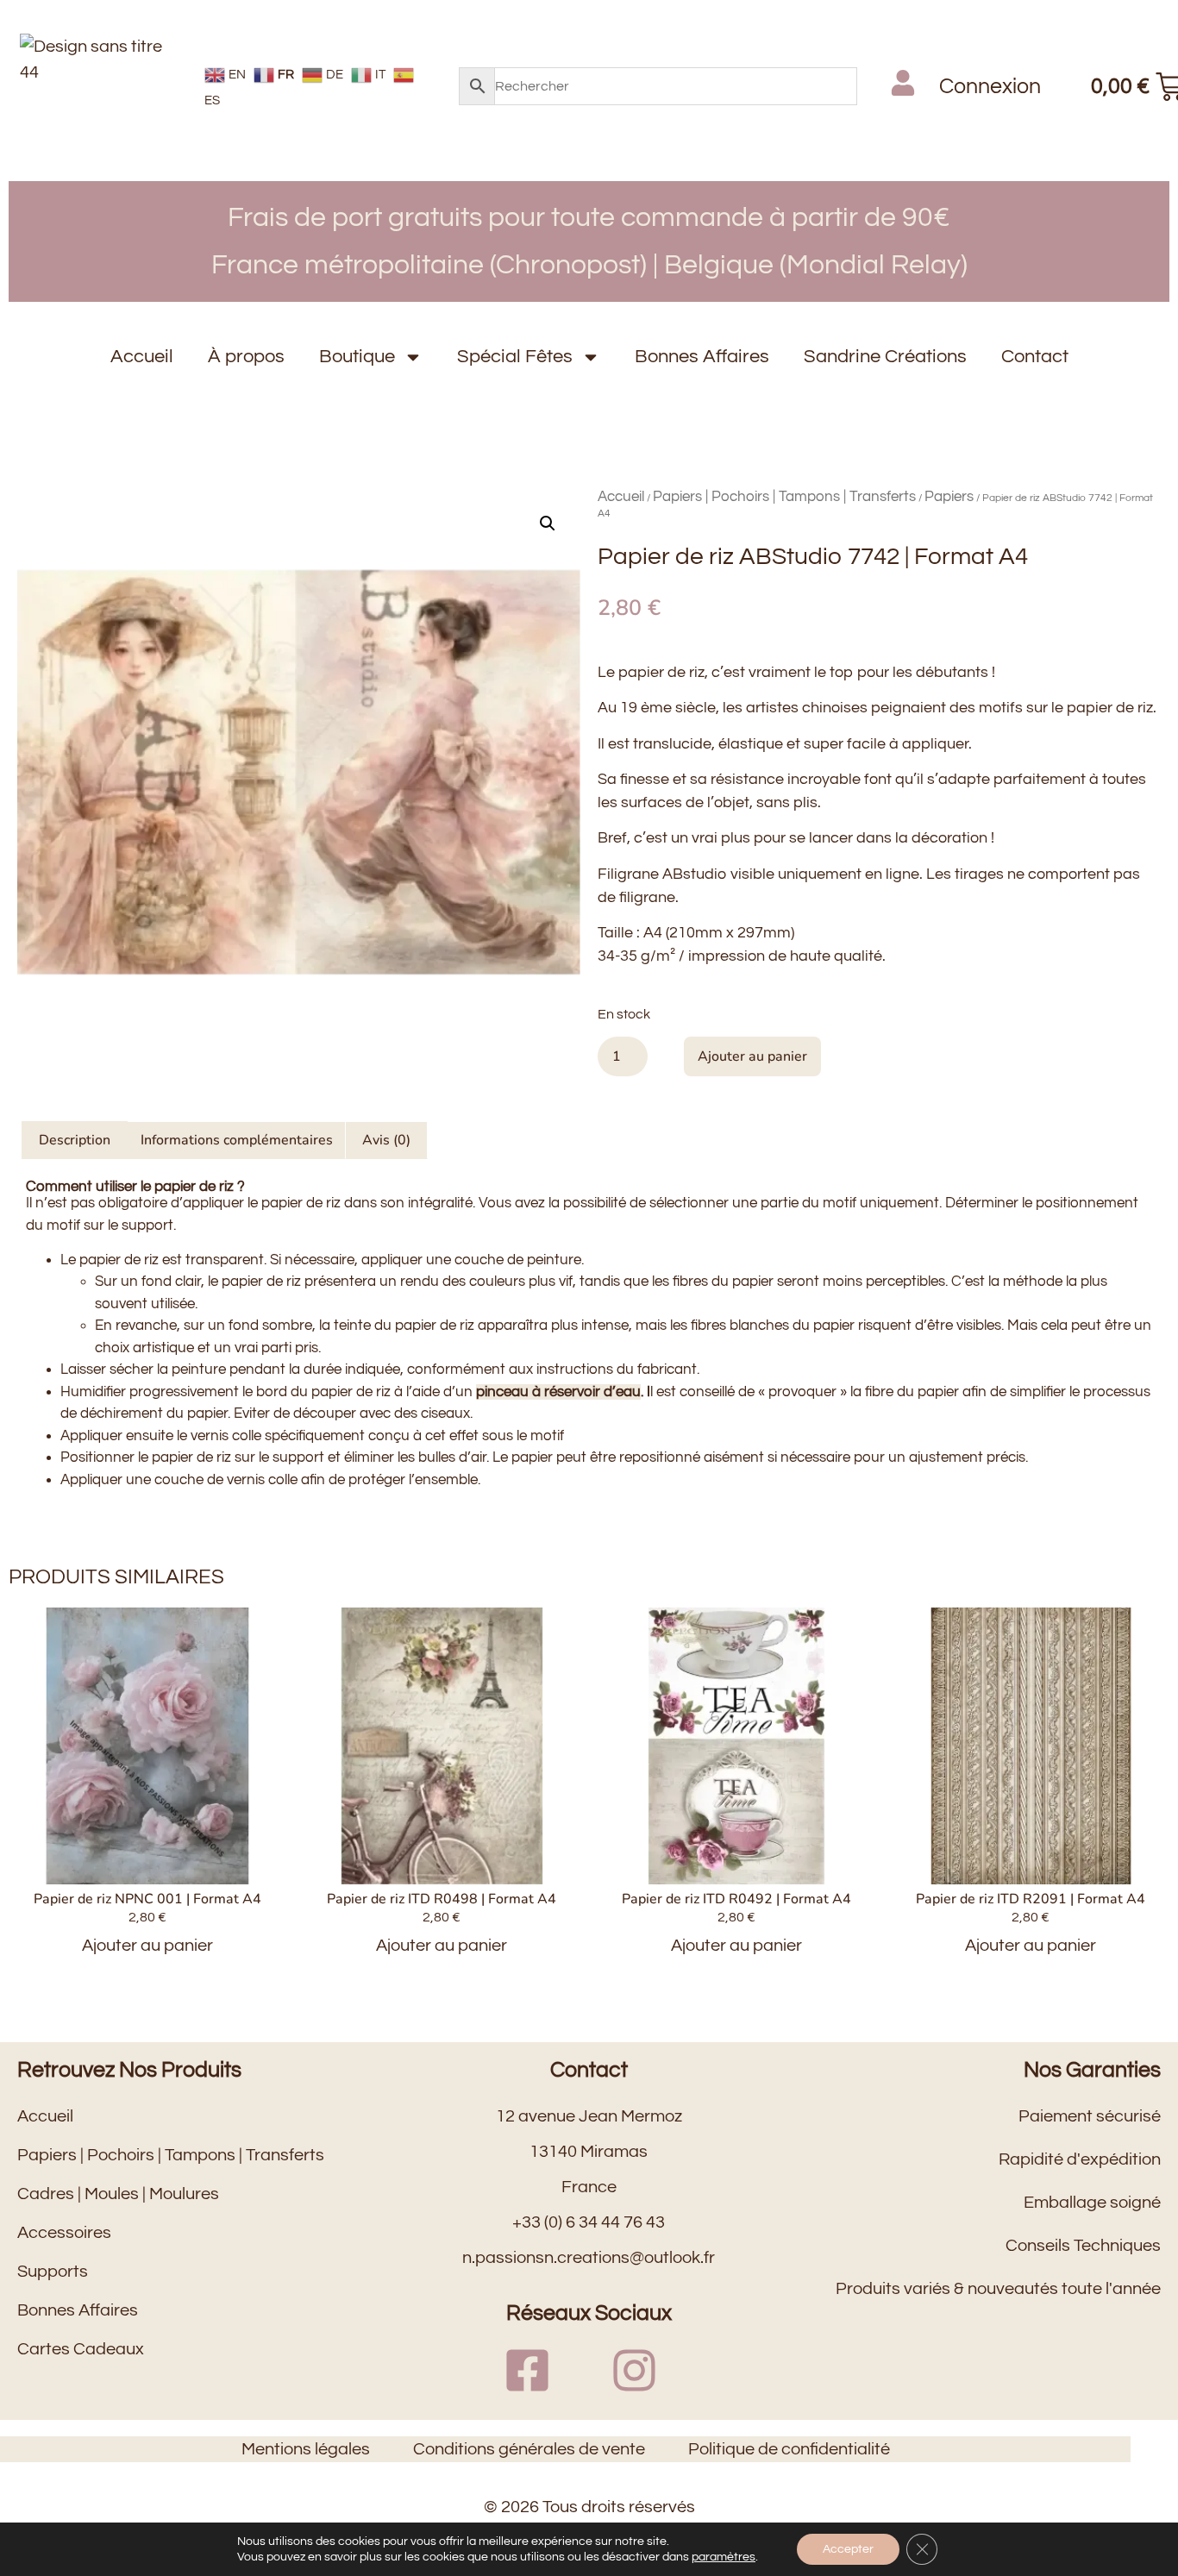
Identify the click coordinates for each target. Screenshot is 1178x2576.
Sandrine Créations (885, 357)
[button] (548, 523)
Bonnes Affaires (702, 357)
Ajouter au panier (752, 1056)
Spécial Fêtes (515, 357)
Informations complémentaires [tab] (237, 1140)
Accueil (142, 357)
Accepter (848, 2549)
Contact (1035, 357)
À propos (246, 357)
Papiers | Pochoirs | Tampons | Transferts (784, 497)
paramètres (724, 2557)
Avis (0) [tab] (386, 1140)
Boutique (357, 357)
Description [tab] (75, 1140)
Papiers (949, 497)
